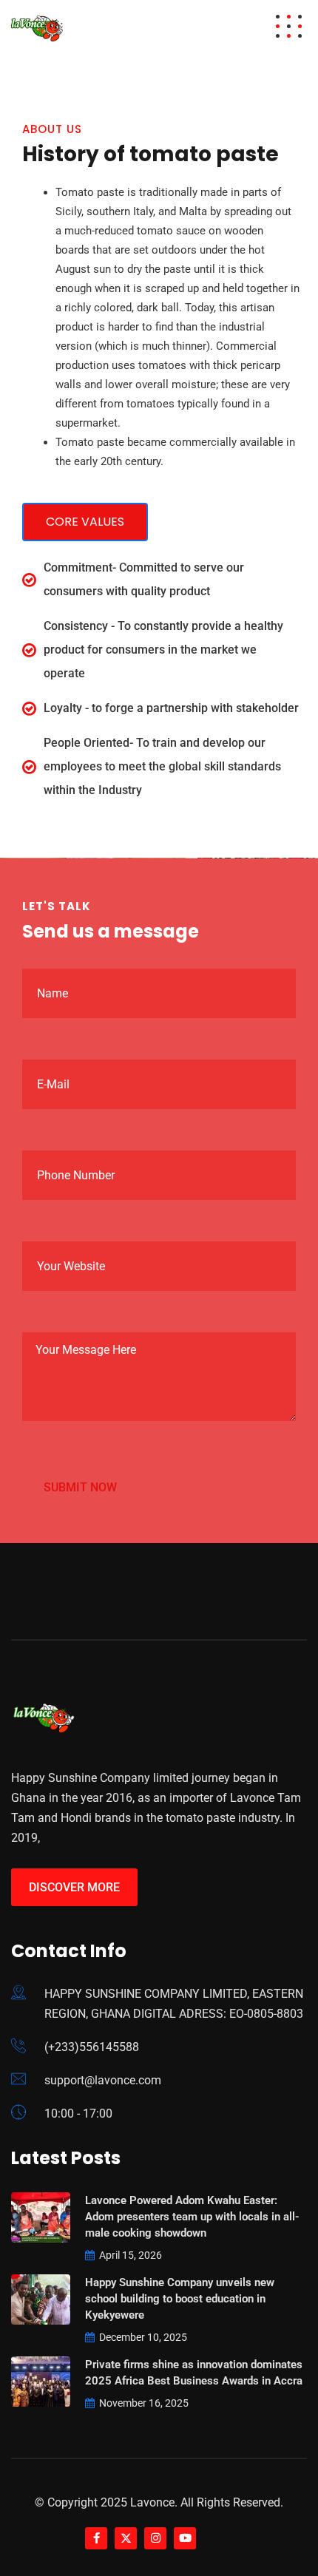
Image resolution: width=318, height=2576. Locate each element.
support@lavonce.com (103, 2080)
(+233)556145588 (92, 2047)
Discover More (74, 1887)
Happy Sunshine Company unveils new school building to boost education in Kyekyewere (180, 2299)
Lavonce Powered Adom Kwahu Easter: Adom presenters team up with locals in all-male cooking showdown (192, 2217)
